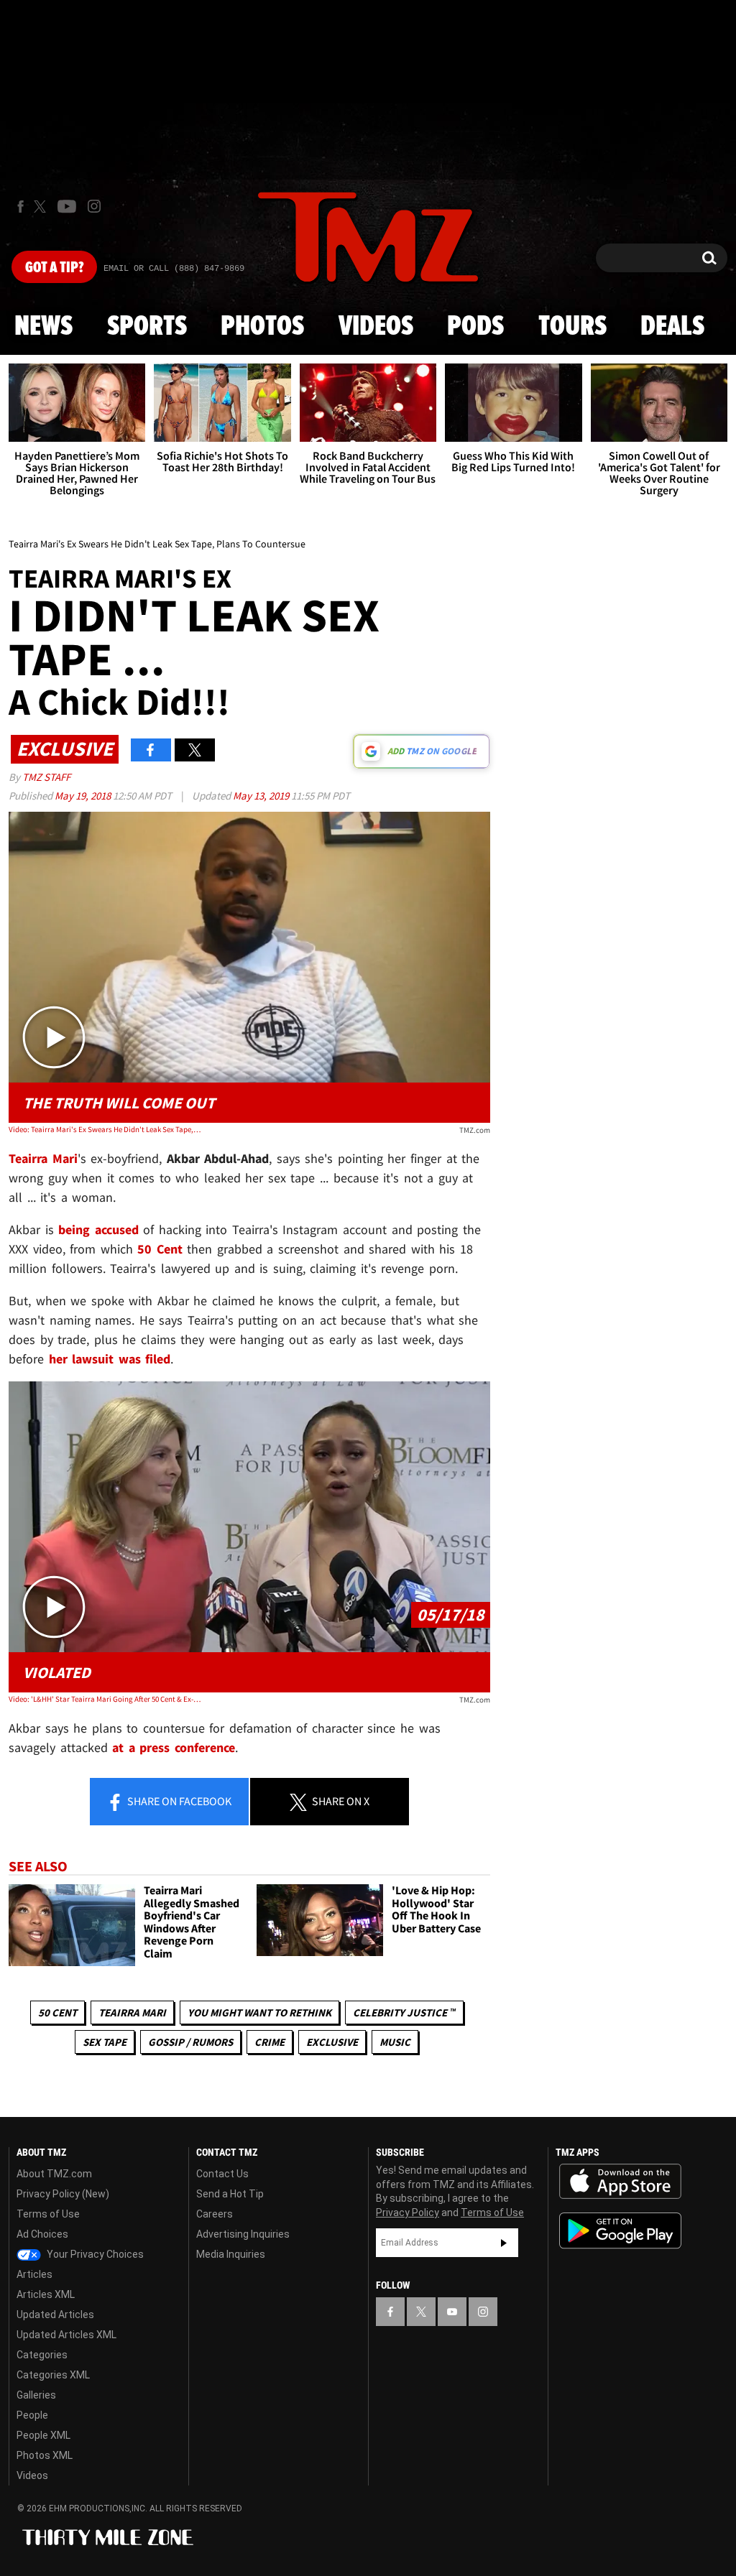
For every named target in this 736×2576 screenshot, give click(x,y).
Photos (262, 327)
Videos (376, 327)
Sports (147, 327)
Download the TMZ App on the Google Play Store (620, 2231)
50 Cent (57, 2012)
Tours (572, 327)
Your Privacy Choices (94, 2254)
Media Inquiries (231, 2254)
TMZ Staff (46, 777)
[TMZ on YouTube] (452, 2312)
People (32, 2415)
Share (178, 1801)
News (43, 327)
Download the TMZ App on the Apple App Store (620, 2182)
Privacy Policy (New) (63, 2194)
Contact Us (222, 2174)
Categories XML (53, 2375)
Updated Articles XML (66, 2335)
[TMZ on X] (42, 207)
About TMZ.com (54, 2174)
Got (54, 268)
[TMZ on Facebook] (20, 207)
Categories (42, 2355)
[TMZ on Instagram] (94, 206)
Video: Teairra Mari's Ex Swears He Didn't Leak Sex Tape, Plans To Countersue (105, 1129)
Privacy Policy (408, 2213)
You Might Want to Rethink (259, 2012)
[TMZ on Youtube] (67, 206)
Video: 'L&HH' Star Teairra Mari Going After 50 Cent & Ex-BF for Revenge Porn (105, 1699)
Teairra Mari (132, 2012)
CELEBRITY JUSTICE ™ (404, 2012)
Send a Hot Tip (230, 2194)
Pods (475, 327)
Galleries (36, 2395)
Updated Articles (55, 2315)
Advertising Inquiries (243, 2234)
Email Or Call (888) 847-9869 (174, 269)
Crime (270, 2042)
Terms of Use (48, 2214)
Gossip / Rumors (190, 2042)
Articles (34, 2274)
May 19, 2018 (84, 796)
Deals (672, 327)
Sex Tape (105, 2042)
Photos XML (45, 2455)
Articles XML (46, 2294)
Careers (215, 2214)
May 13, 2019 (262, 796)
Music (395, 2042)
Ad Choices (42, 2234)
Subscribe (504, 2243)
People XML (43, 2435)
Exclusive (332, 2042)
